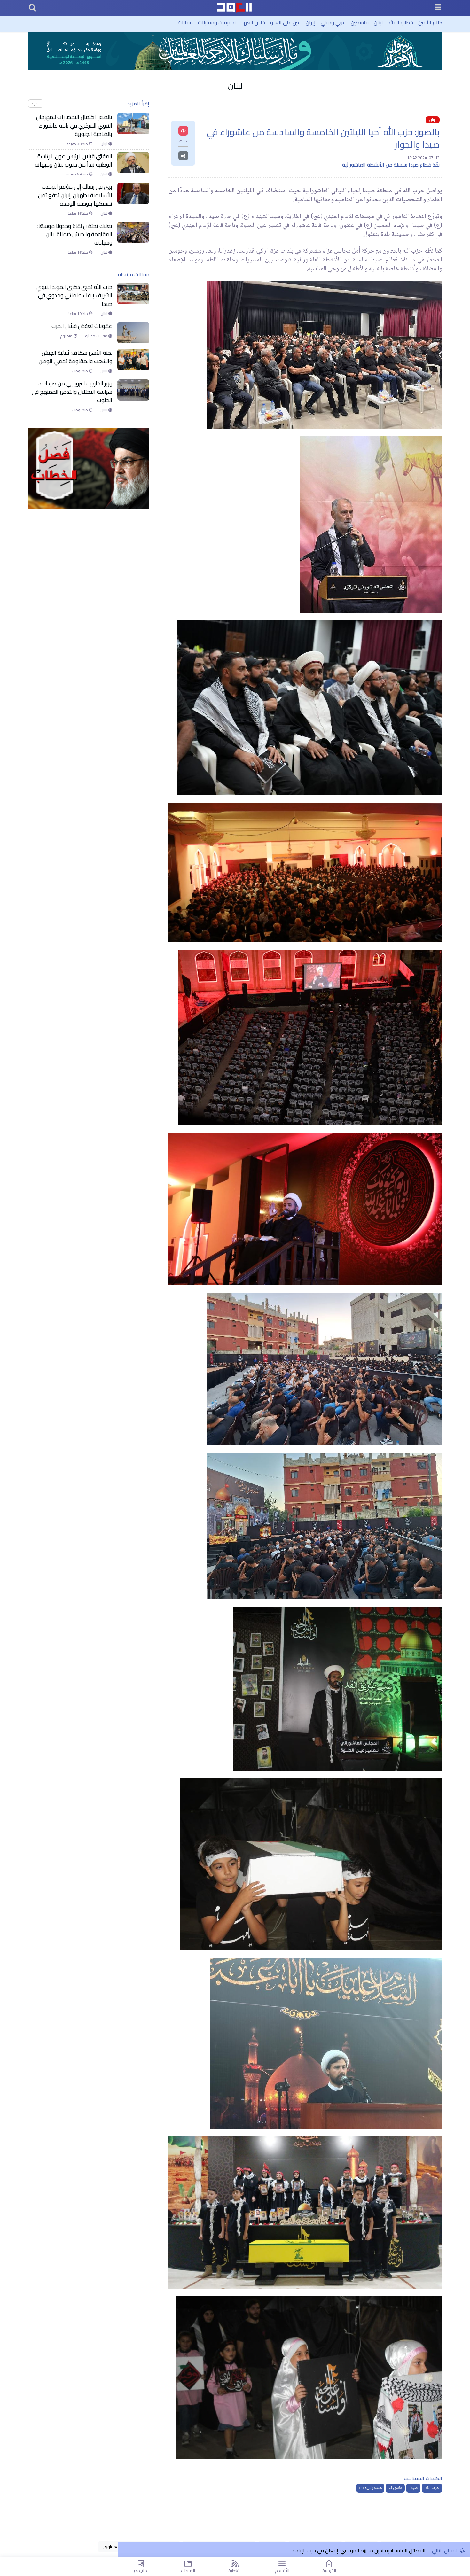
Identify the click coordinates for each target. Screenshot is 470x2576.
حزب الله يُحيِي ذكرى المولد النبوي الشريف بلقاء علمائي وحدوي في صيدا (74, 296)
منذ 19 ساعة (78, 314)
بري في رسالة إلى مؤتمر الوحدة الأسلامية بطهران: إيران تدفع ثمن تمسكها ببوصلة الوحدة (75, 195)
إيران (311, 22)
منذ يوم (67, 336)
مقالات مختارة (97, 336)
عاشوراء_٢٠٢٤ (370, 2488)
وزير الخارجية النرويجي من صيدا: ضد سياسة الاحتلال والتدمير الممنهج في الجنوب (72, 392)
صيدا (413, 2488)
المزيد (35, 103)
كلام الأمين (430, 22)
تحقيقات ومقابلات (217, 22)
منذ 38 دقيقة (78, 144)
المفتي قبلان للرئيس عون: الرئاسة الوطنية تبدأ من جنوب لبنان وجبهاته (74, 161)
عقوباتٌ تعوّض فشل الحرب (82, 326)
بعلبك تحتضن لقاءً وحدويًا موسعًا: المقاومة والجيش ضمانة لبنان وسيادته (75, 234)
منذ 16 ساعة (78, 214)
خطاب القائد (400, 22)
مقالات (185, 22)
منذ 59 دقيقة (78, 174)
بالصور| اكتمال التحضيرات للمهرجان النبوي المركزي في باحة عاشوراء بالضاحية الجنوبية (74, 125)
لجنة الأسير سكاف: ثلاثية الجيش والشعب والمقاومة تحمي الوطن (75, 357)
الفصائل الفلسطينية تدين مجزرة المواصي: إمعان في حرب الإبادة (359, 2550)
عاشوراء (395, 2488)
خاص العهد (253, 22)
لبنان (378, 22)
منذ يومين (80, 371)
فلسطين (360, 22)
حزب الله (432, 2488)
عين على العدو (285, 22)
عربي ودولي (333, 22)
